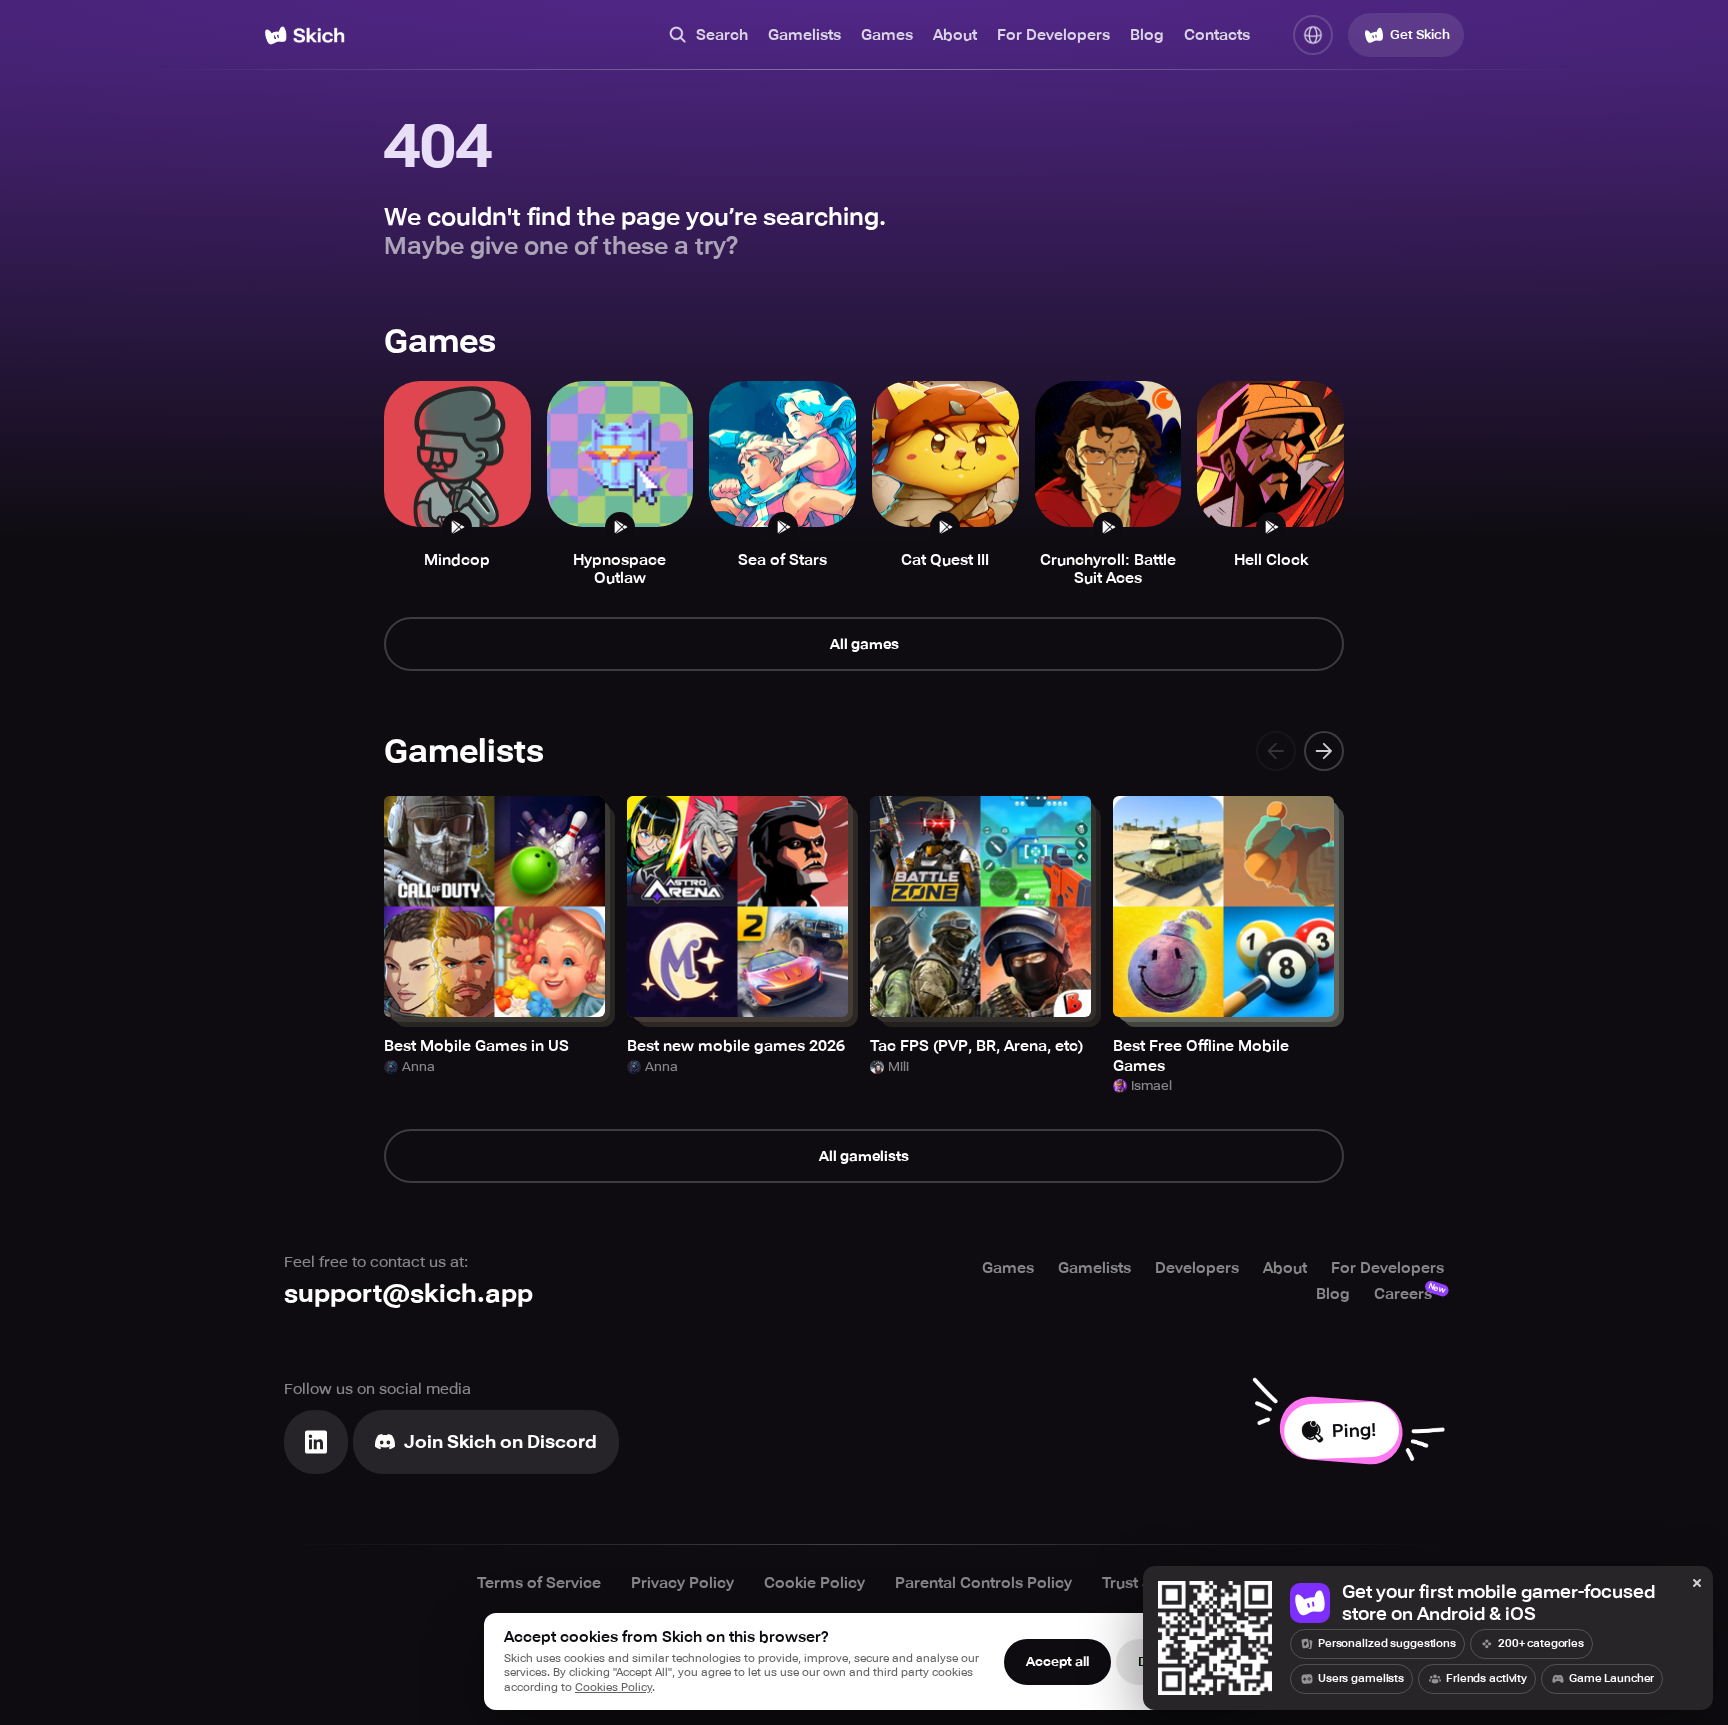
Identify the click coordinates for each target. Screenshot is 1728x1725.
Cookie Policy (814, 1583)
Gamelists (804, 35)
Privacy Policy (682, 1583)
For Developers (1053, 35)
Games (887, 35)
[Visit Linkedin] (316, 1442)
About (955, 35)
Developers (1197, 1268)
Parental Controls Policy (983, 1583)
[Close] (1697, 1584)
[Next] (1324, 751)
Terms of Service (539, 1583)
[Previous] (1276, 751)
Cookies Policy (613, 1687)
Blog (1147, 35)
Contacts (1217, 35)
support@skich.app (408, 1293)
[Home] (304, 35)
